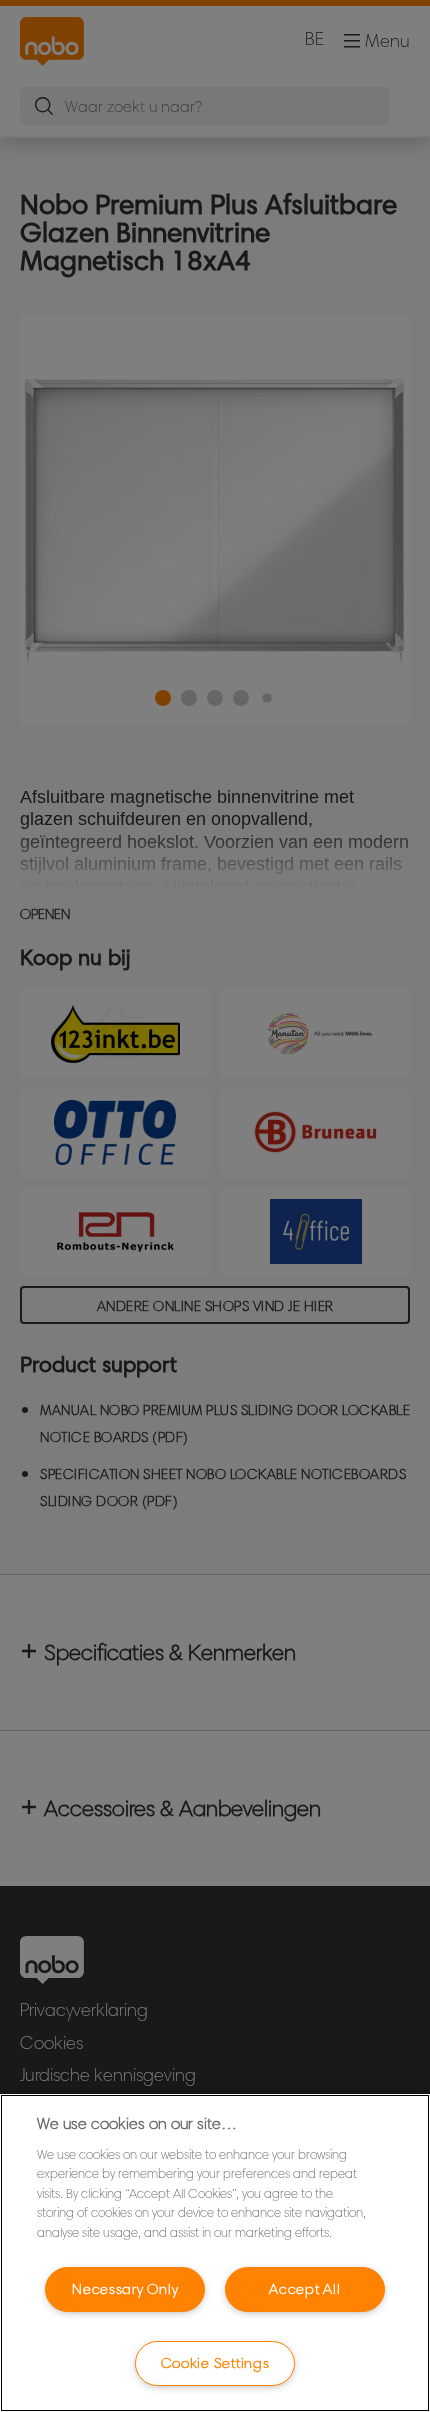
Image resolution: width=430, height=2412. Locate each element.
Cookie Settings (215, 2363)
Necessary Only (125, 2289)
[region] (215, 2253)
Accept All (304, 2289)
